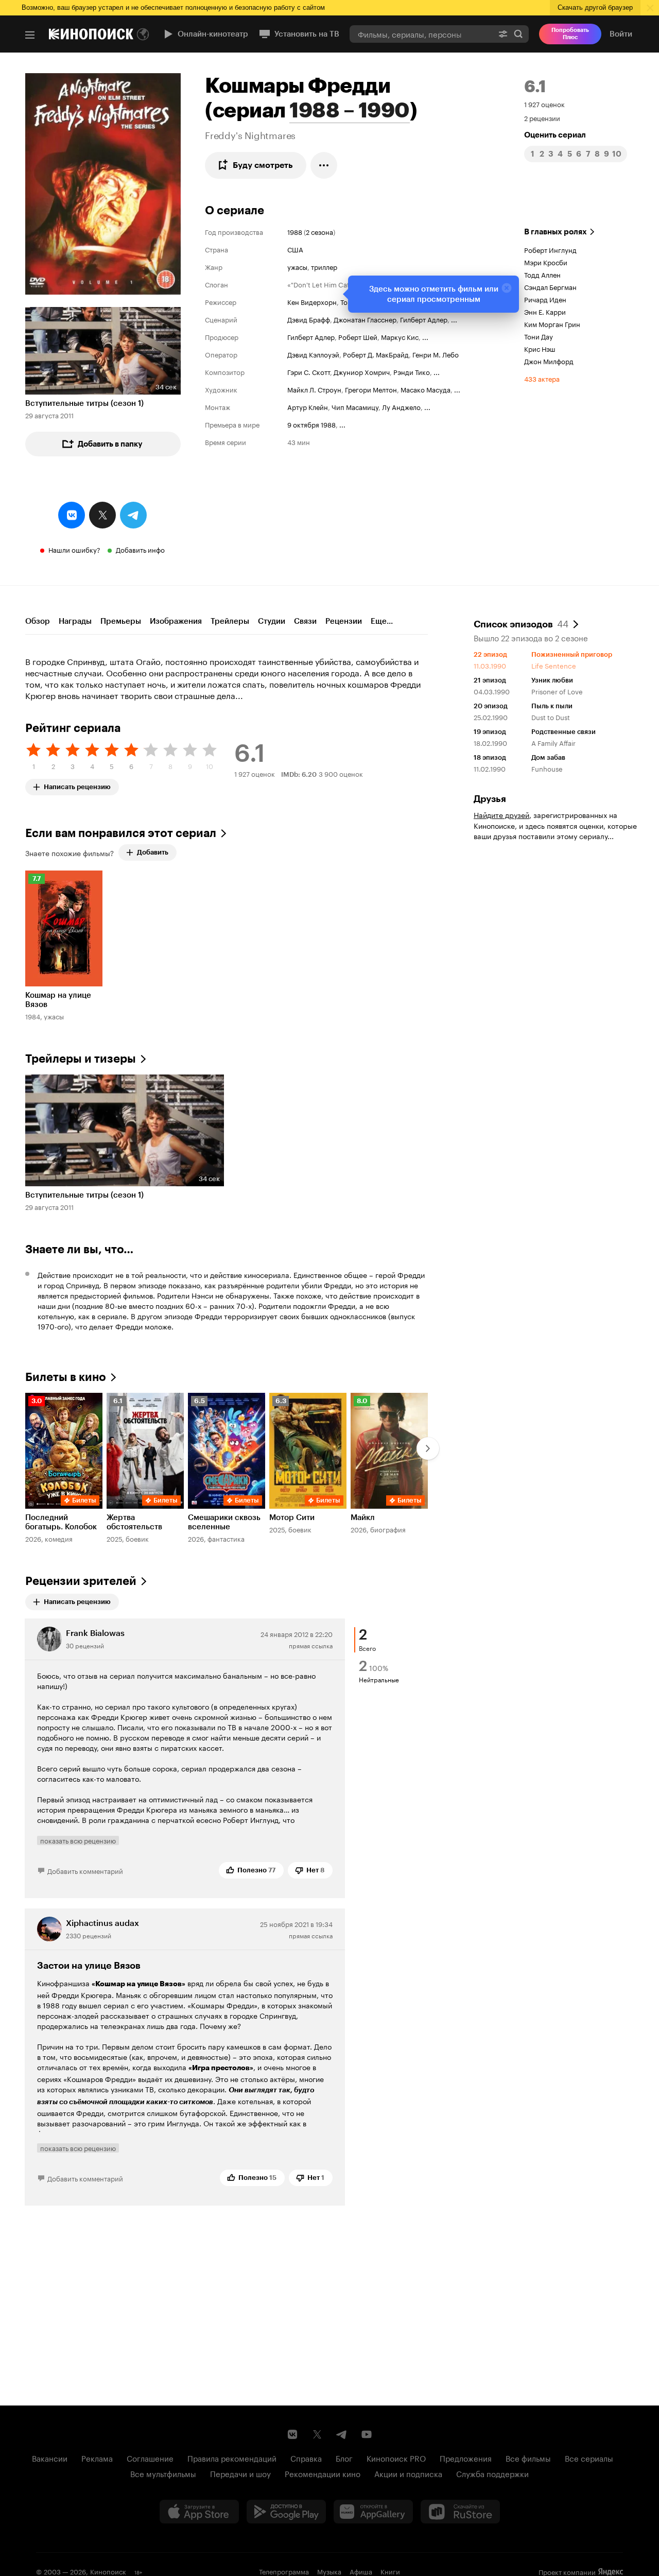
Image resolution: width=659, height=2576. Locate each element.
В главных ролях (556, 232)
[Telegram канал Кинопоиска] (342, 2434)
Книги (390, 2571)
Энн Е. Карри (545, 311)
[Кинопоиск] (91, 34)
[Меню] (30, 35)
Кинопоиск (108, 2571)
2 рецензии (542, 117)
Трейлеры (230, 621)
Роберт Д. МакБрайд (376, 354)
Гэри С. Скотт (309, 371)
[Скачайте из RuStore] (460, 2512)
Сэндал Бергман (550, 286)
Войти (621, 34)
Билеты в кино (66, 1377)
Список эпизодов (521, 623)
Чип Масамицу (355, 406)
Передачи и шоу (240, 2473)
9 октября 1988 (311, 424)
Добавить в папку (110, 444)
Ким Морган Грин (552, 323)
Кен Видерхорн (312, 301)
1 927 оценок (544, 104)
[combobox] (421, 34)
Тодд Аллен (542, 274)
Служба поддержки (492, 2473)
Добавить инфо (140, 549)
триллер (324, 266)
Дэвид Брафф (309, 319)
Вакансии (50, 2458)
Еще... (382, 621)
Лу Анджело (401, 406)
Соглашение (150, 2458)
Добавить (153, 852)
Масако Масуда (426, 389)
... (454, 319)
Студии (272, 621)
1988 (295, 231)
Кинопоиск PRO (396, 2458)
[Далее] (428, 1448)
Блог (344, 2458)
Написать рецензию (77, 785)
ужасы (297, 266)
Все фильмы (528, 2458)
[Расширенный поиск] (503, 34)
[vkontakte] (72, 515)
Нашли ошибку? (74, 549)
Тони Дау (539, 336)
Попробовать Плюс (570, 34)
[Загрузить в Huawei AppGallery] (373, 2512)
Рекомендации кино (323, 2473)
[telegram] (133, 515)
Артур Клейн (308, 406)
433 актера (542, 378)
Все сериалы (589, 2458)
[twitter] (102, 515)
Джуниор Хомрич (362, 371)
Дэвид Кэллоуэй (313, 354)
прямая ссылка (311, 1645)
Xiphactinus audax (102, 1923)
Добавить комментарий (85, 1870)
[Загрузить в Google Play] (286, 2512)
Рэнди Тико (412, 371)
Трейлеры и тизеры (81, 1059)
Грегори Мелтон (371, 389)
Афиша (361, 2571)
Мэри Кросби (546, 262)
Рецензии (344, 621)
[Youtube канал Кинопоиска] (367, 2434)
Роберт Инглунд (550, 249)
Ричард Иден (545, 299)
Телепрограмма (284, 2571)
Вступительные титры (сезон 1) (84, 403)
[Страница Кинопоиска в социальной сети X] (317, 2434)
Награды (75, 621)
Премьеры (121, 621)
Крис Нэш (540, 348)
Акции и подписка (408, 2473)
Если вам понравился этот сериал (121, 833)
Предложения (466, 2458)
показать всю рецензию (78, 1840)
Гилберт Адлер (424, 319)
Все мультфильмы (163, 2473)
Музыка (329, 2571)
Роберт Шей (358, 336)
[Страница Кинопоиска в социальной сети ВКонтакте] (292, 2434)
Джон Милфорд (549, 361)
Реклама (97, 2458)
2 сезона (319, 231)
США (295, 249)
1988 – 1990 (350, 110)
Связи (305, 621)
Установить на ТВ (307, 34)
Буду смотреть (263, 165)
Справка (306, 2458)
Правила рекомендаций (232, 2458)
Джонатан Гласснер (365, 319)
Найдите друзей (501, 814)
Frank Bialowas (95, 1633)
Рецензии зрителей (81, 1581)
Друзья (490, 799)
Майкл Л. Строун (314, 389)
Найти (518, 34)
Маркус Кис (400, 336)
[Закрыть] (507, 288)
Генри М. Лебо (436, 354)
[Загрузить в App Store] (199, 2512)
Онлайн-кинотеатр (213, 34)
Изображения (176, 621)
